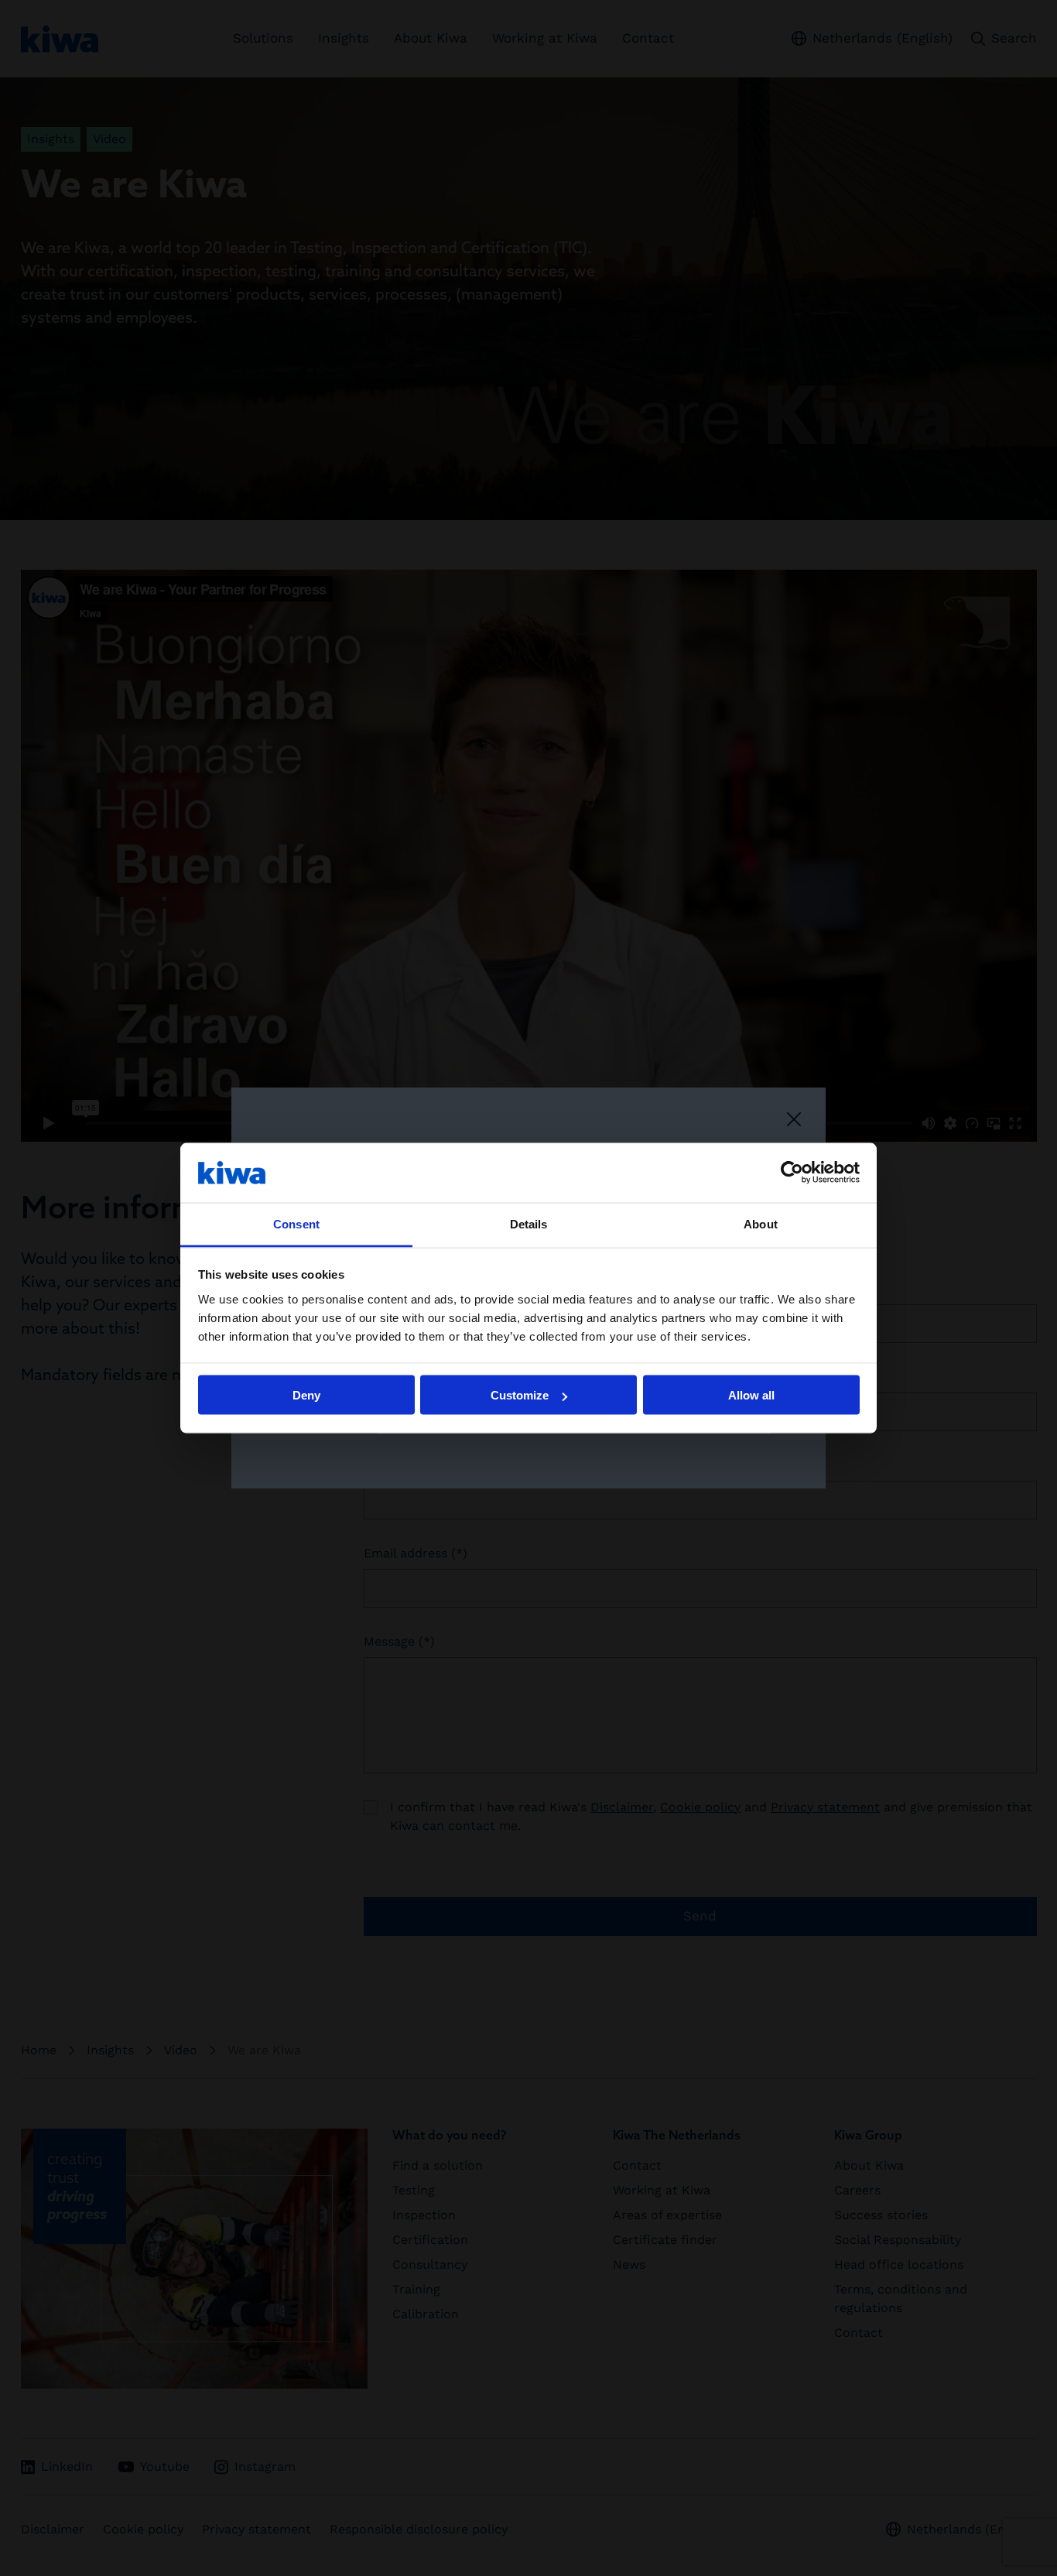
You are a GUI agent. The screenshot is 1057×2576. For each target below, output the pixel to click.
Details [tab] (529, 1223)
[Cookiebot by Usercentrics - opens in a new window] (792, 1173)
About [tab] (761, 1223)
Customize (520, 1395)
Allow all (751, 1395)
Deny (306, 1395)
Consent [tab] (296, 1223)
